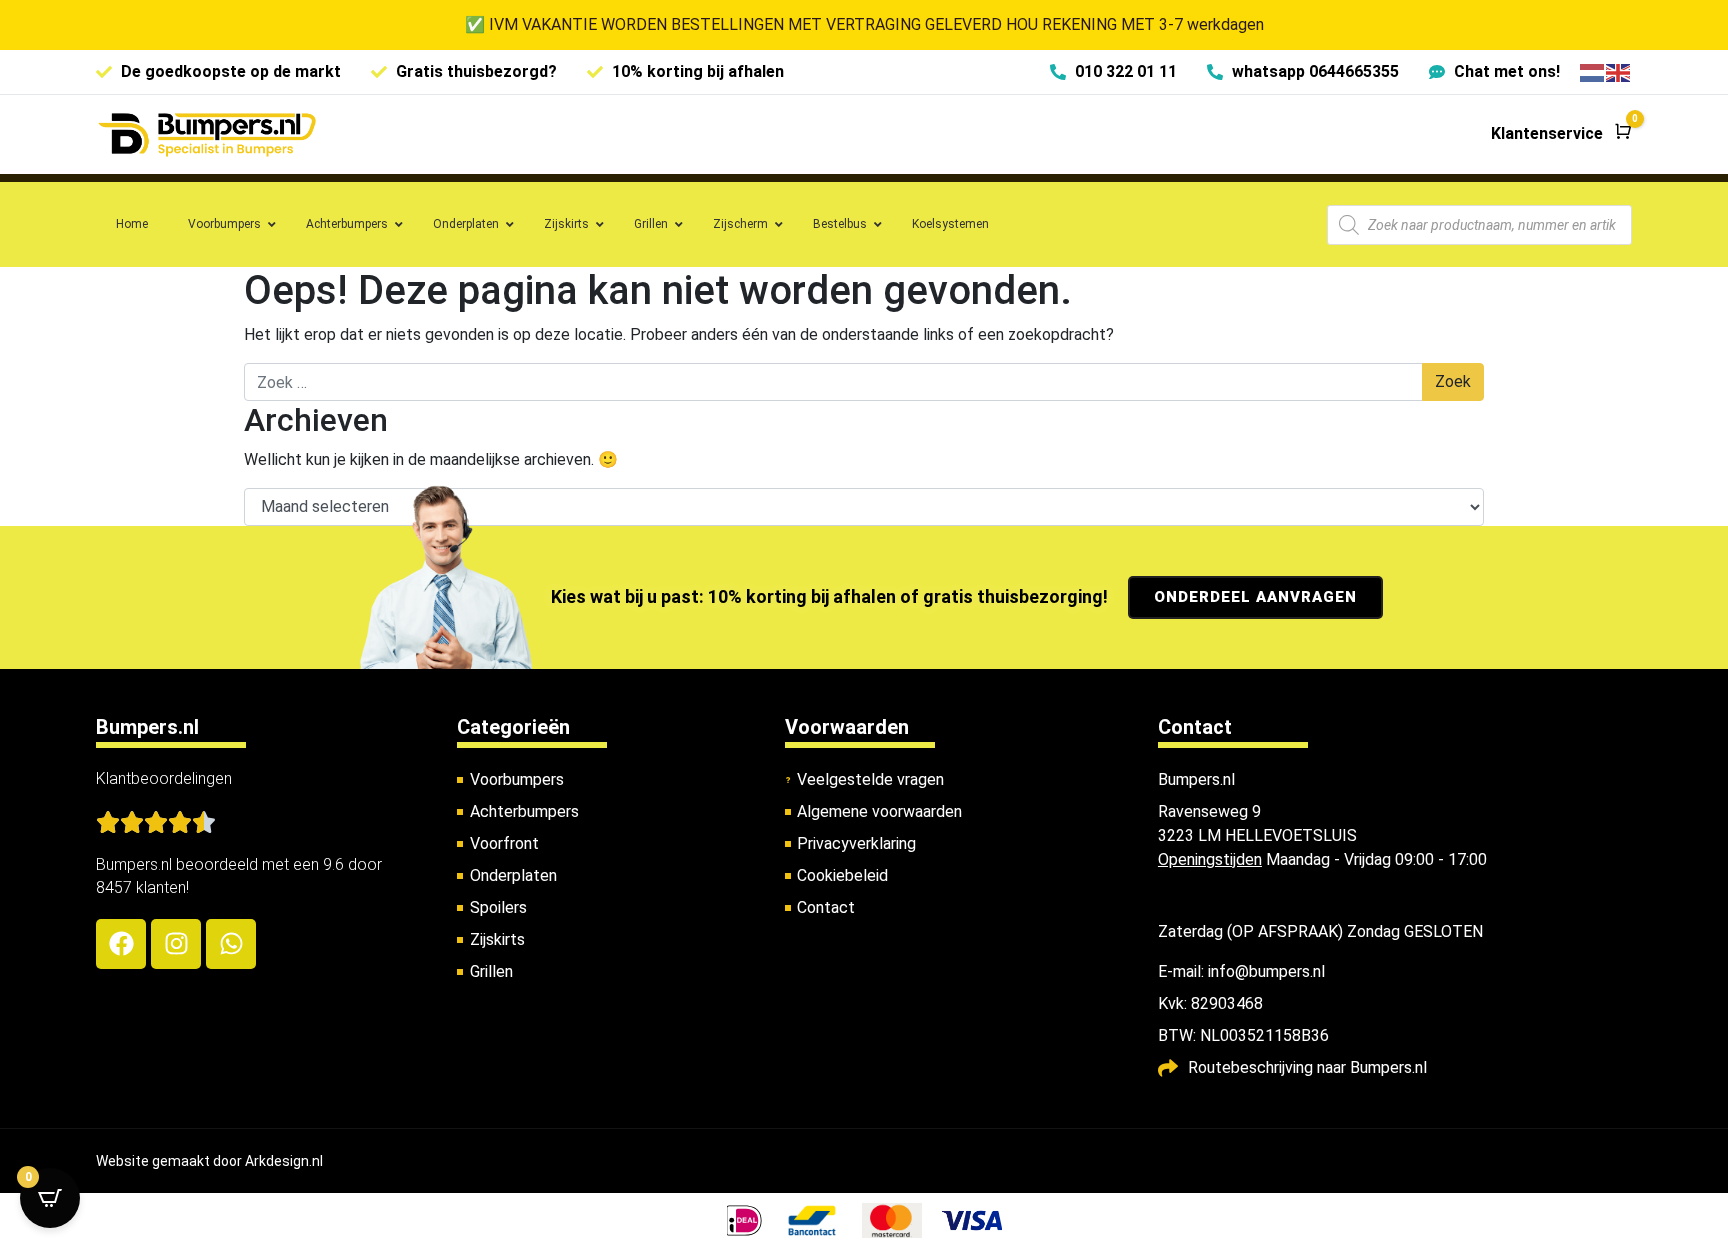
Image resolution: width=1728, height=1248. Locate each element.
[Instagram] (176, 944)
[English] (1619, 71)
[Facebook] (121, 944)
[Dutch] (1593, 71)
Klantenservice (1547, 133)
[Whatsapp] (231, 944)
